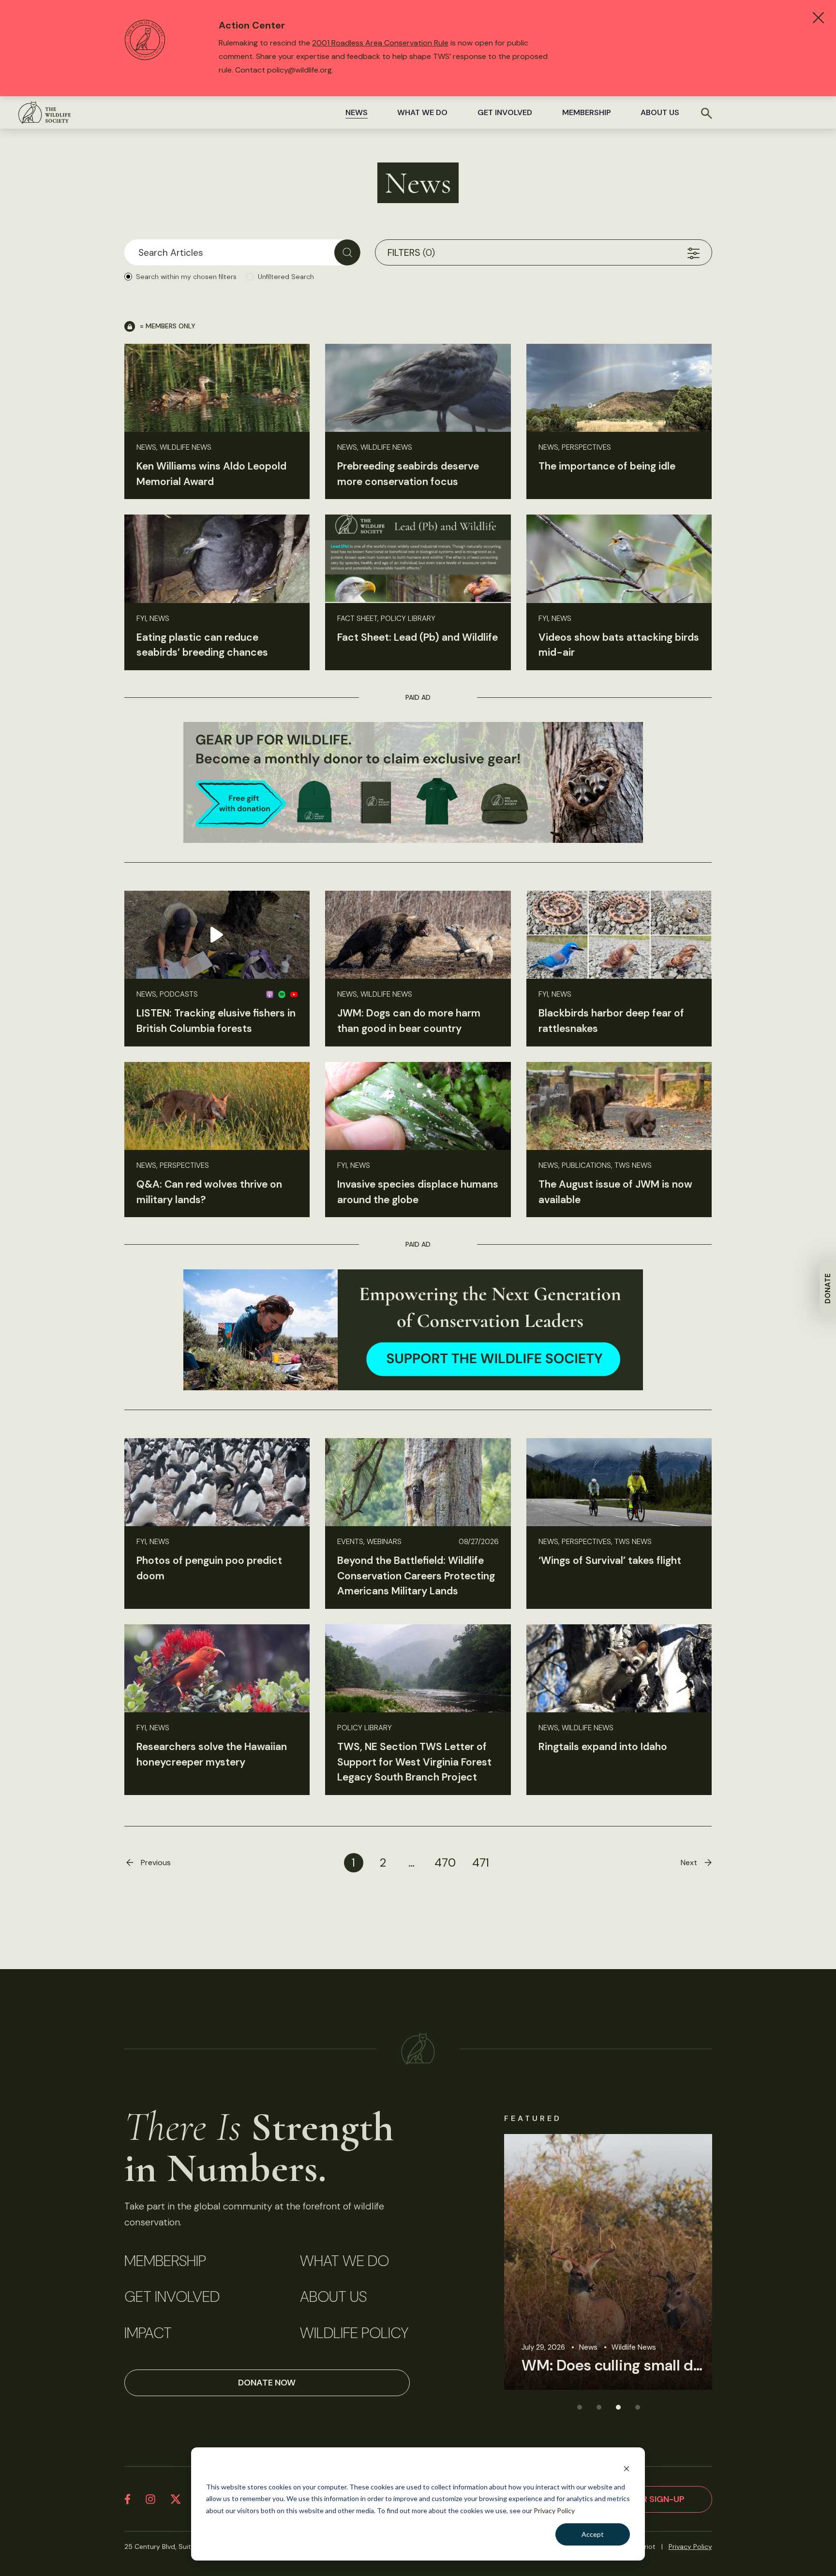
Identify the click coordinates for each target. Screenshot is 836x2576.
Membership (587, 112)
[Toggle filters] (694, 252)
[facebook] (127, 2499)
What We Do (422, 112)
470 (445, 1862)
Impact (148, 2333)
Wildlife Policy (354, 2333)
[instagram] (150, 2499)
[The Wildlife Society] (45, 112)
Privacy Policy (554, 2510)
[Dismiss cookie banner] (627, 2468)
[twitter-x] (176, 2499)
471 (481, 1862)
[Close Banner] (818, 18)
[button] (579, 2407)
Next (689, 1862)
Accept (593, 2534)
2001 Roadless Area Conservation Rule (380, 43)
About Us (660, 112)
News (357, 112)
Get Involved (505, 112)
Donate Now (267, 2383)
